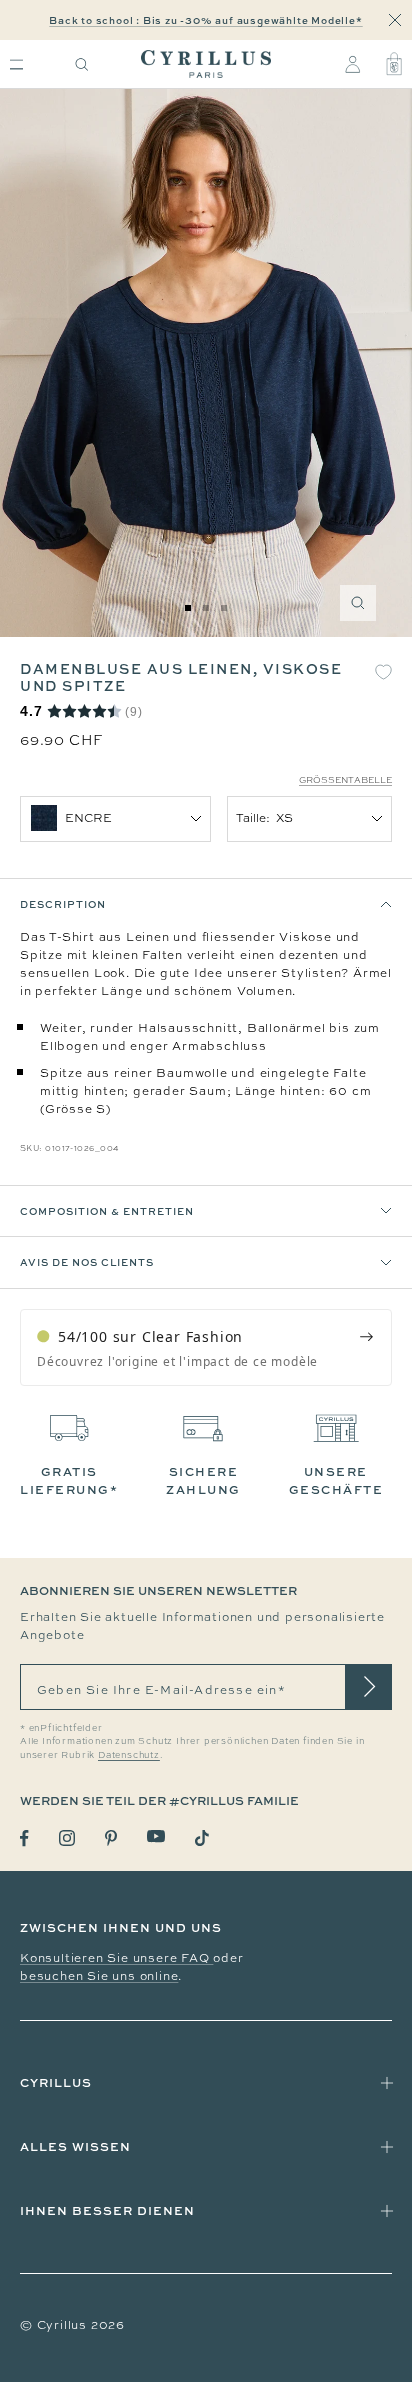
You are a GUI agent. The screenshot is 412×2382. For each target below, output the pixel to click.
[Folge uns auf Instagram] (67, 1838)
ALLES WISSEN (75, 2146)
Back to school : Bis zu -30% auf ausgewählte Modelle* (205, 20)
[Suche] (82, 64)
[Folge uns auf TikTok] (202, 1838)
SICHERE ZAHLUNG (203, 1480)
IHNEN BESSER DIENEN (107, 2210)
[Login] (352, 64)
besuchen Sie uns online (99, 1976)
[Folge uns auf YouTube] (156, 1836)
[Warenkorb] (394, 64)
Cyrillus (56, 2082)
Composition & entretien (107, 1211)
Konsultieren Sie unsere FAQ (116, 1958)
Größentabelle (345, 780)
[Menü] (16, 64)
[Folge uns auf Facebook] (24, 1838)
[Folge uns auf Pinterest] (111, 1838)
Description (63, 904)
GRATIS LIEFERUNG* (69, 1480)
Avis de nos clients (87, 1262)
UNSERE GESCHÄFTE (336, 1480)
